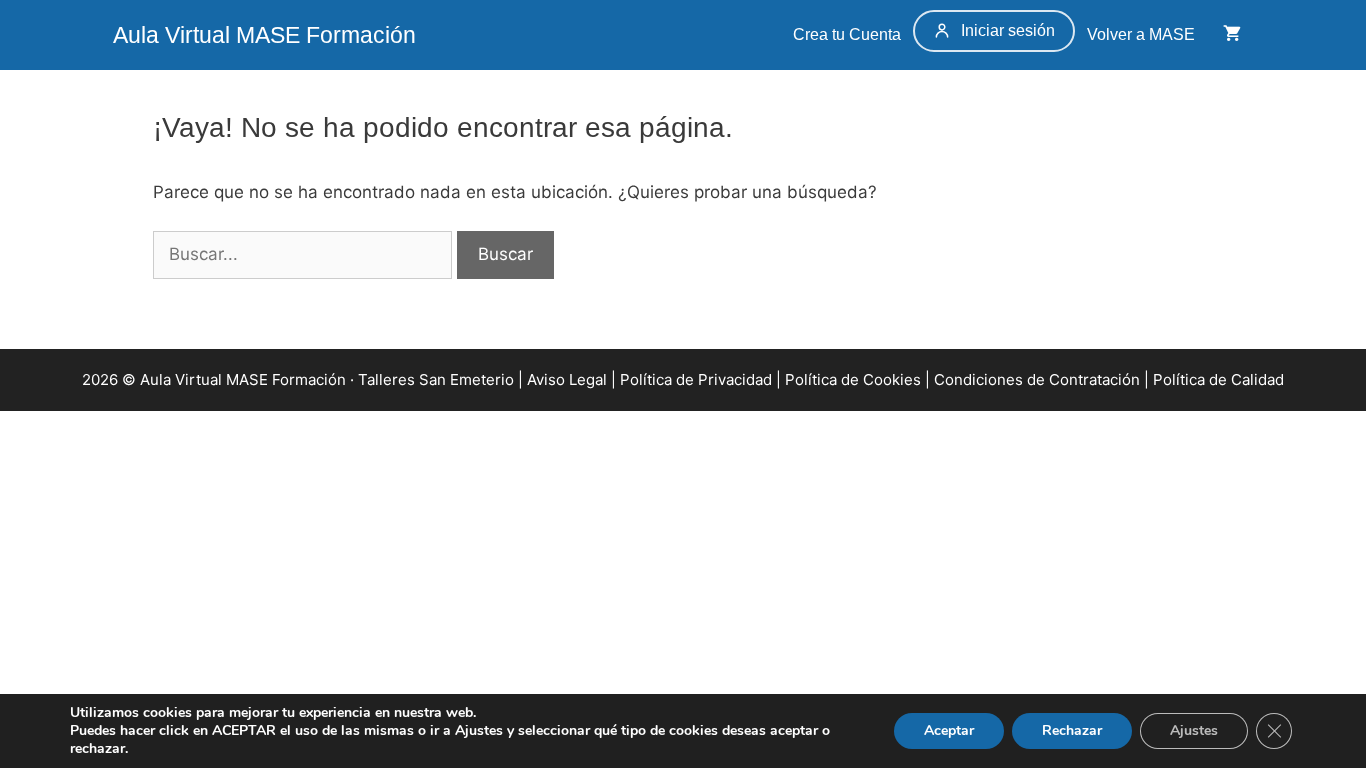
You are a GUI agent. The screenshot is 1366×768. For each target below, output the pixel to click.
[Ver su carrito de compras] (1232, 35)
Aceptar (949, 730)
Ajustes (1194, 730)
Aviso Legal (567, 379)
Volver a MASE (1143, 34)
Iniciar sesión (1008, 30)
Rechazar (1072, 730)
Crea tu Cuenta (845, 34)
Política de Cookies (853, 379)
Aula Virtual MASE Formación (264, 35)
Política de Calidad (1218, 379)
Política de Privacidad (696, 379)
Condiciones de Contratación (1037, 379)
